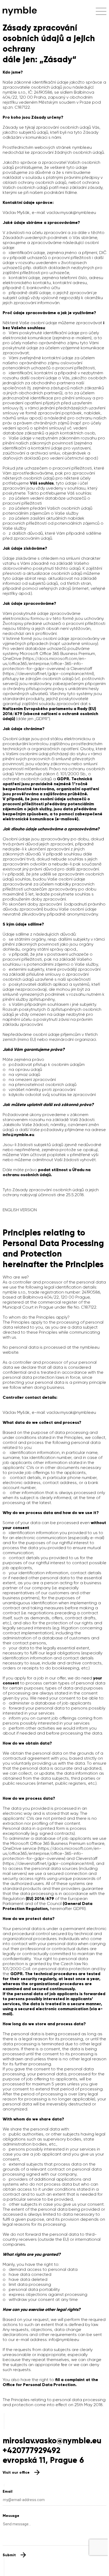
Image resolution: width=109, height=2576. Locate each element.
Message (11, 2516)
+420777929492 (31, 2450)
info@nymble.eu (64, 2340)
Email (8, 2491)
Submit (9, 2555)
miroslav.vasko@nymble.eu (52, 2441)
